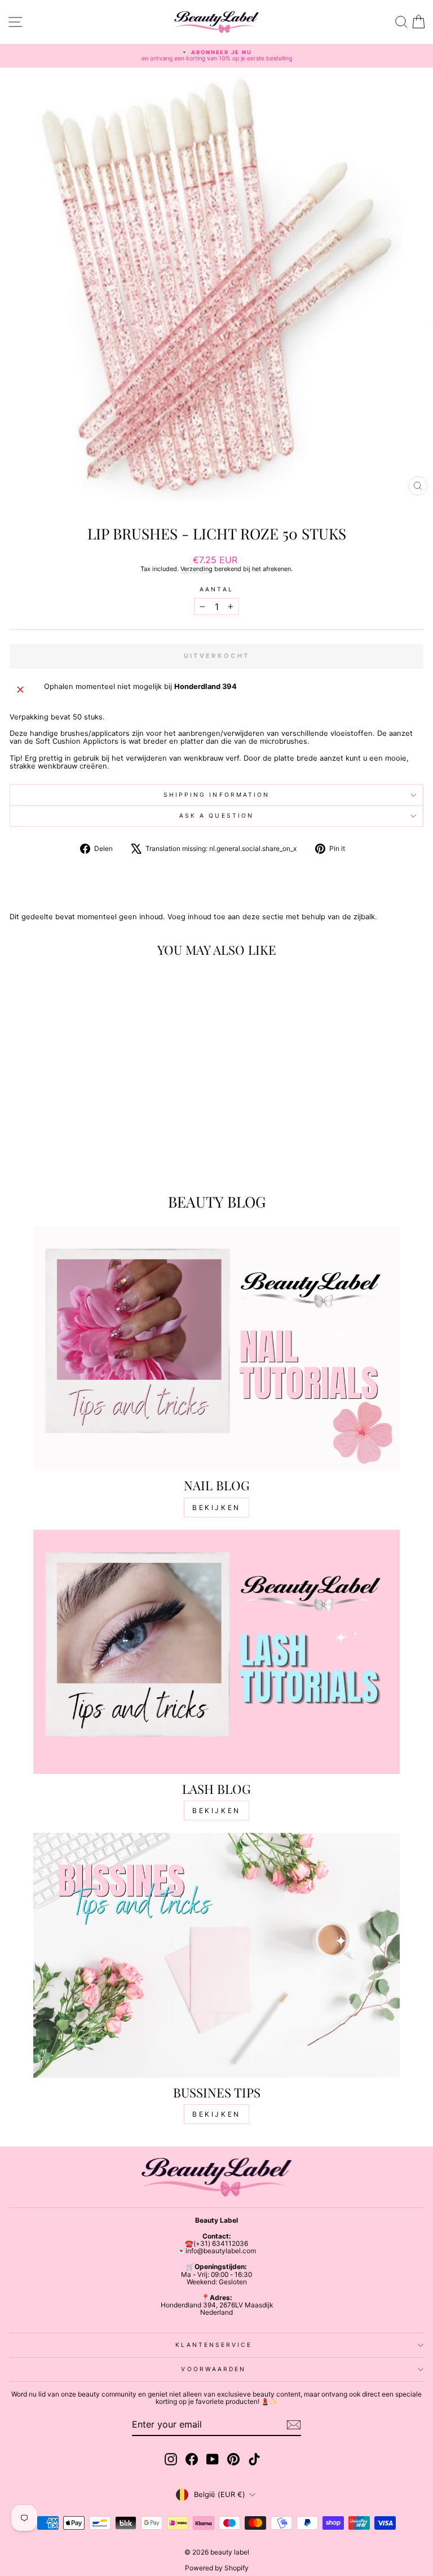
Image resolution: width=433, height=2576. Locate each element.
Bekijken (216, 1508)
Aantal (216, 589)
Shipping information (217, 795)
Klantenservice (213, 2345)
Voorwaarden (213, 2369)
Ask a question (216, 815)
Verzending (196, 569)
